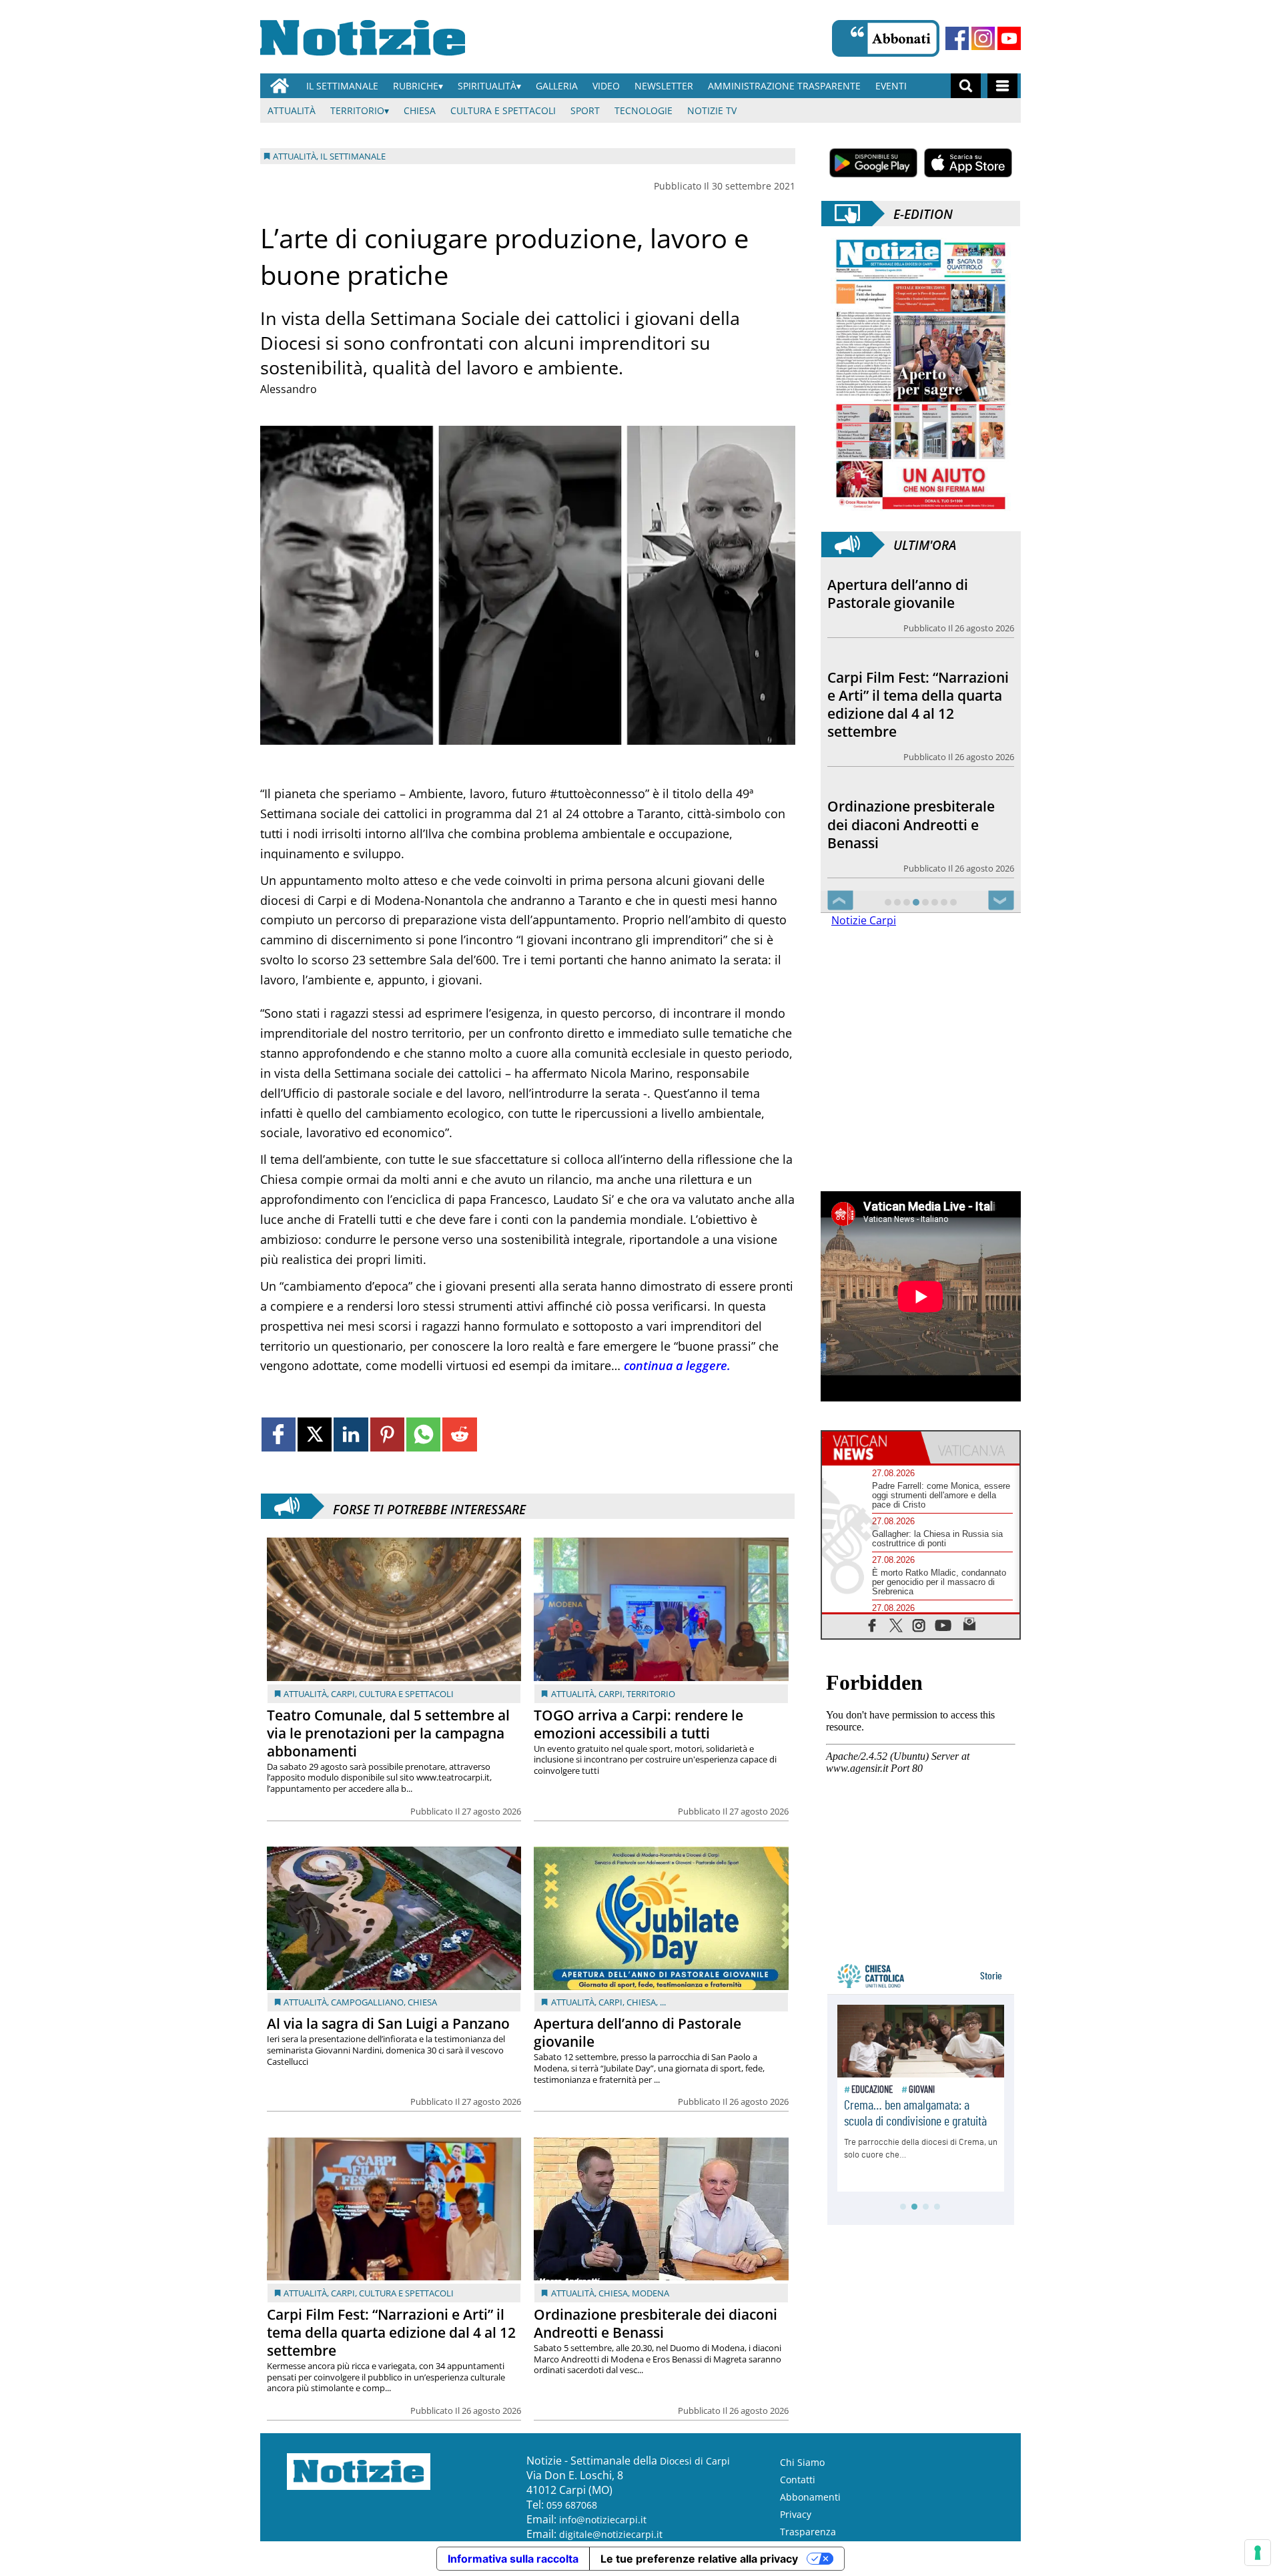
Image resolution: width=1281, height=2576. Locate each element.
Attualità (292, 110)
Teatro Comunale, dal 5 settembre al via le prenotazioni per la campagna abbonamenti (388, 1733)
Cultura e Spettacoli (503, 110)
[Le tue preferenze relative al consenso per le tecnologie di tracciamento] (1258, 2553)
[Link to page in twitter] (315, 1434)
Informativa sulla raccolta (513, 2559)
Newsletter (664, 86)
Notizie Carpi (864, 920)
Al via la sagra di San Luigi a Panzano (388, 2023)
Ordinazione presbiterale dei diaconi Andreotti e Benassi (656, 2323)
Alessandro (289, 389)
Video (606, 86)
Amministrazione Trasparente (784, 86)
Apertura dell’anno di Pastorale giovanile (637, 2032)
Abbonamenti (810, 2497)
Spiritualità (487, 86)
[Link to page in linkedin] (351, 1434)
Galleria (557, 86)
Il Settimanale (342, 86)
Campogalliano (367, 2002)
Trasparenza (808, 2532)
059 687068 (572, 2505)
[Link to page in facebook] (279, 1434)
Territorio (357, 110)
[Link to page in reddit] (459, 1434)
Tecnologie (644, 110)
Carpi (343, 1694)
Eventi (891, 86)
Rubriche (416, 86)
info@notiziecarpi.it (603, 2520)
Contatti (798, 2480)
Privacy (796, 2514)
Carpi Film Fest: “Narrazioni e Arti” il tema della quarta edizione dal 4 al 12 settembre (391, 2332)
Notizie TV (712, 110)
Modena (651, 2293)
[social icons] (872, 1625)
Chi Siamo (802, 2462)
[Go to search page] (966, 86)
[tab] (871, 1447)
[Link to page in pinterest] (387, 1434)
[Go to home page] (280, 86)
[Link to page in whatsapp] (423, 1434)
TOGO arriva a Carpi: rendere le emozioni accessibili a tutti (638, 1724)
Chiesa (420, 110)
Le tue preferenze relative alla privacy (699, 2559)
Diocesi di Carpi (695, 2461)
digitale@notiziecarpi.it (611, 2534)
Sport (585, 110)
